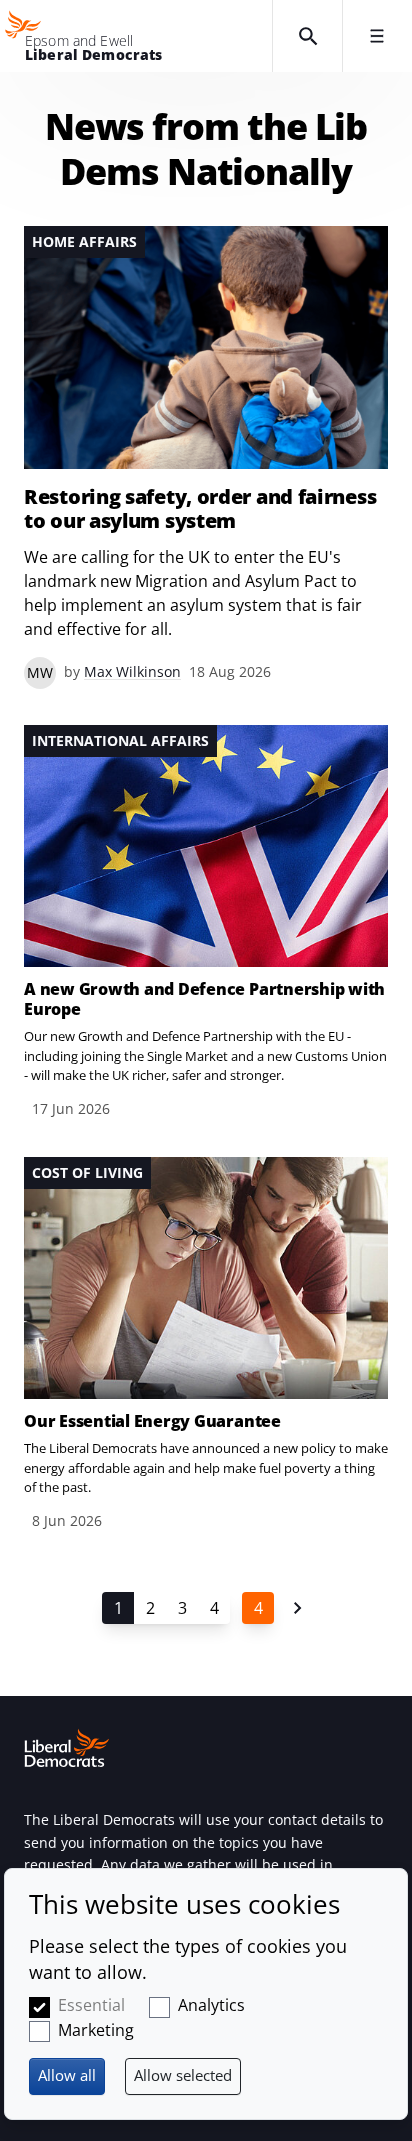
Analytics (211, 2005)
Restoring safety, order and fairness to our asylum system (200, 509)
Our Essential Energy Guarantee (152, 1421)
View (206, 457)
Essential (91, 2005)
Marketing (96, 2030)
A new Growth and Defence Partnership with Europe (204, 999)
